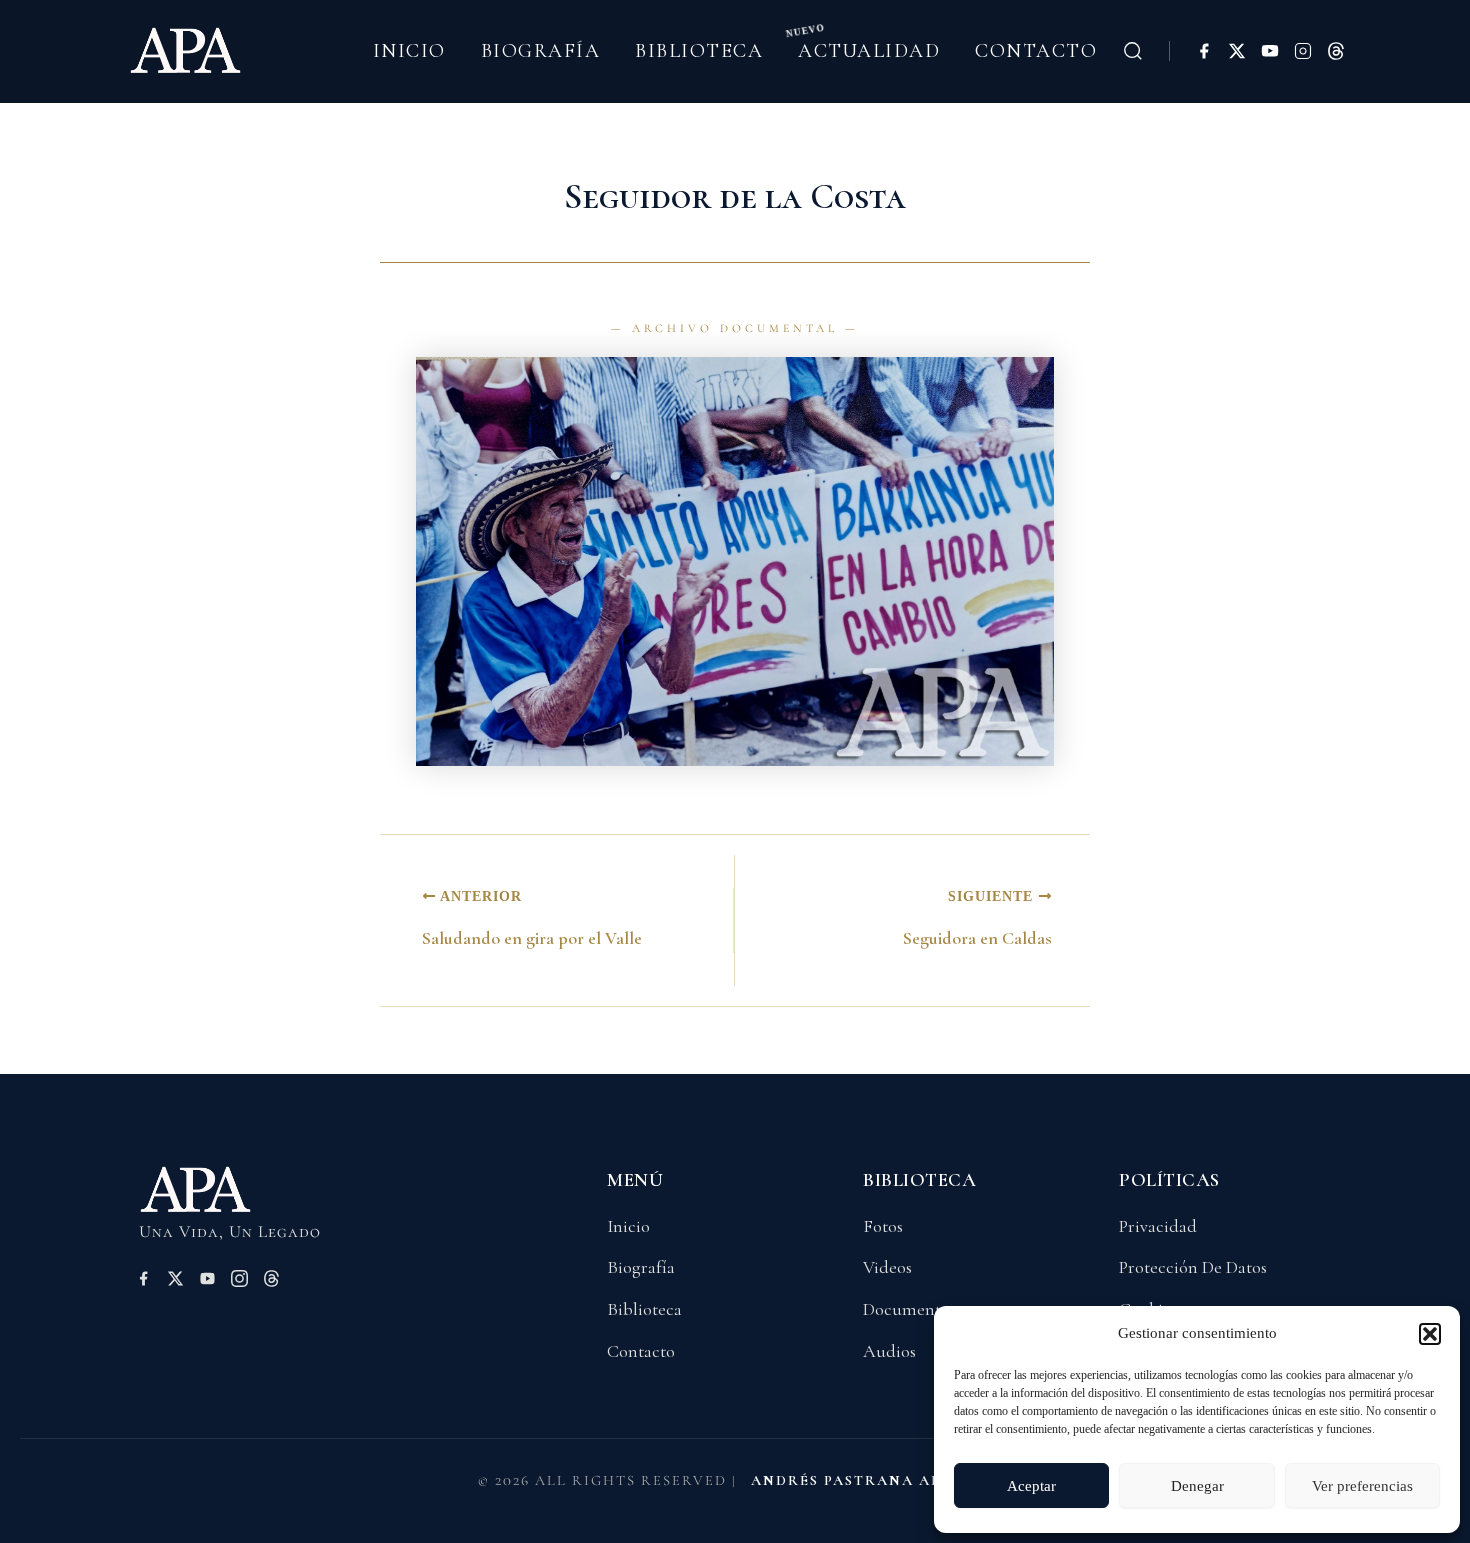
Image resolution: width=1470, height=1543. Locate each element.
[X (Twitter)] (1237, 51)
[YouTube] (1270, 51)
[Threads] (1336, 51)
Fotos (883, 1226)
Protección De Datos (1193, 1267)
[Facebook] (1204, 51)
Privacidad (1158, 1226)
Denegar (1197, 1486)
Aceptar (1031, 1486)
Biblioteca (699, 51)
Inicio (409, 51)
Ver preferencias (1362, 1486)
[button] (1430, 1334)
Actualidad (869, 51)
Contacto (1036, 51)
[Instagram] (1303, 51)
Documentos (909, 1309)
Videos (887, 1267)
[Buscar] (1133, 51)
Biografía (541, 51)
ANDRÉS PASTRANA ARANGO (872, 1480)
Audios (889, 1351)
